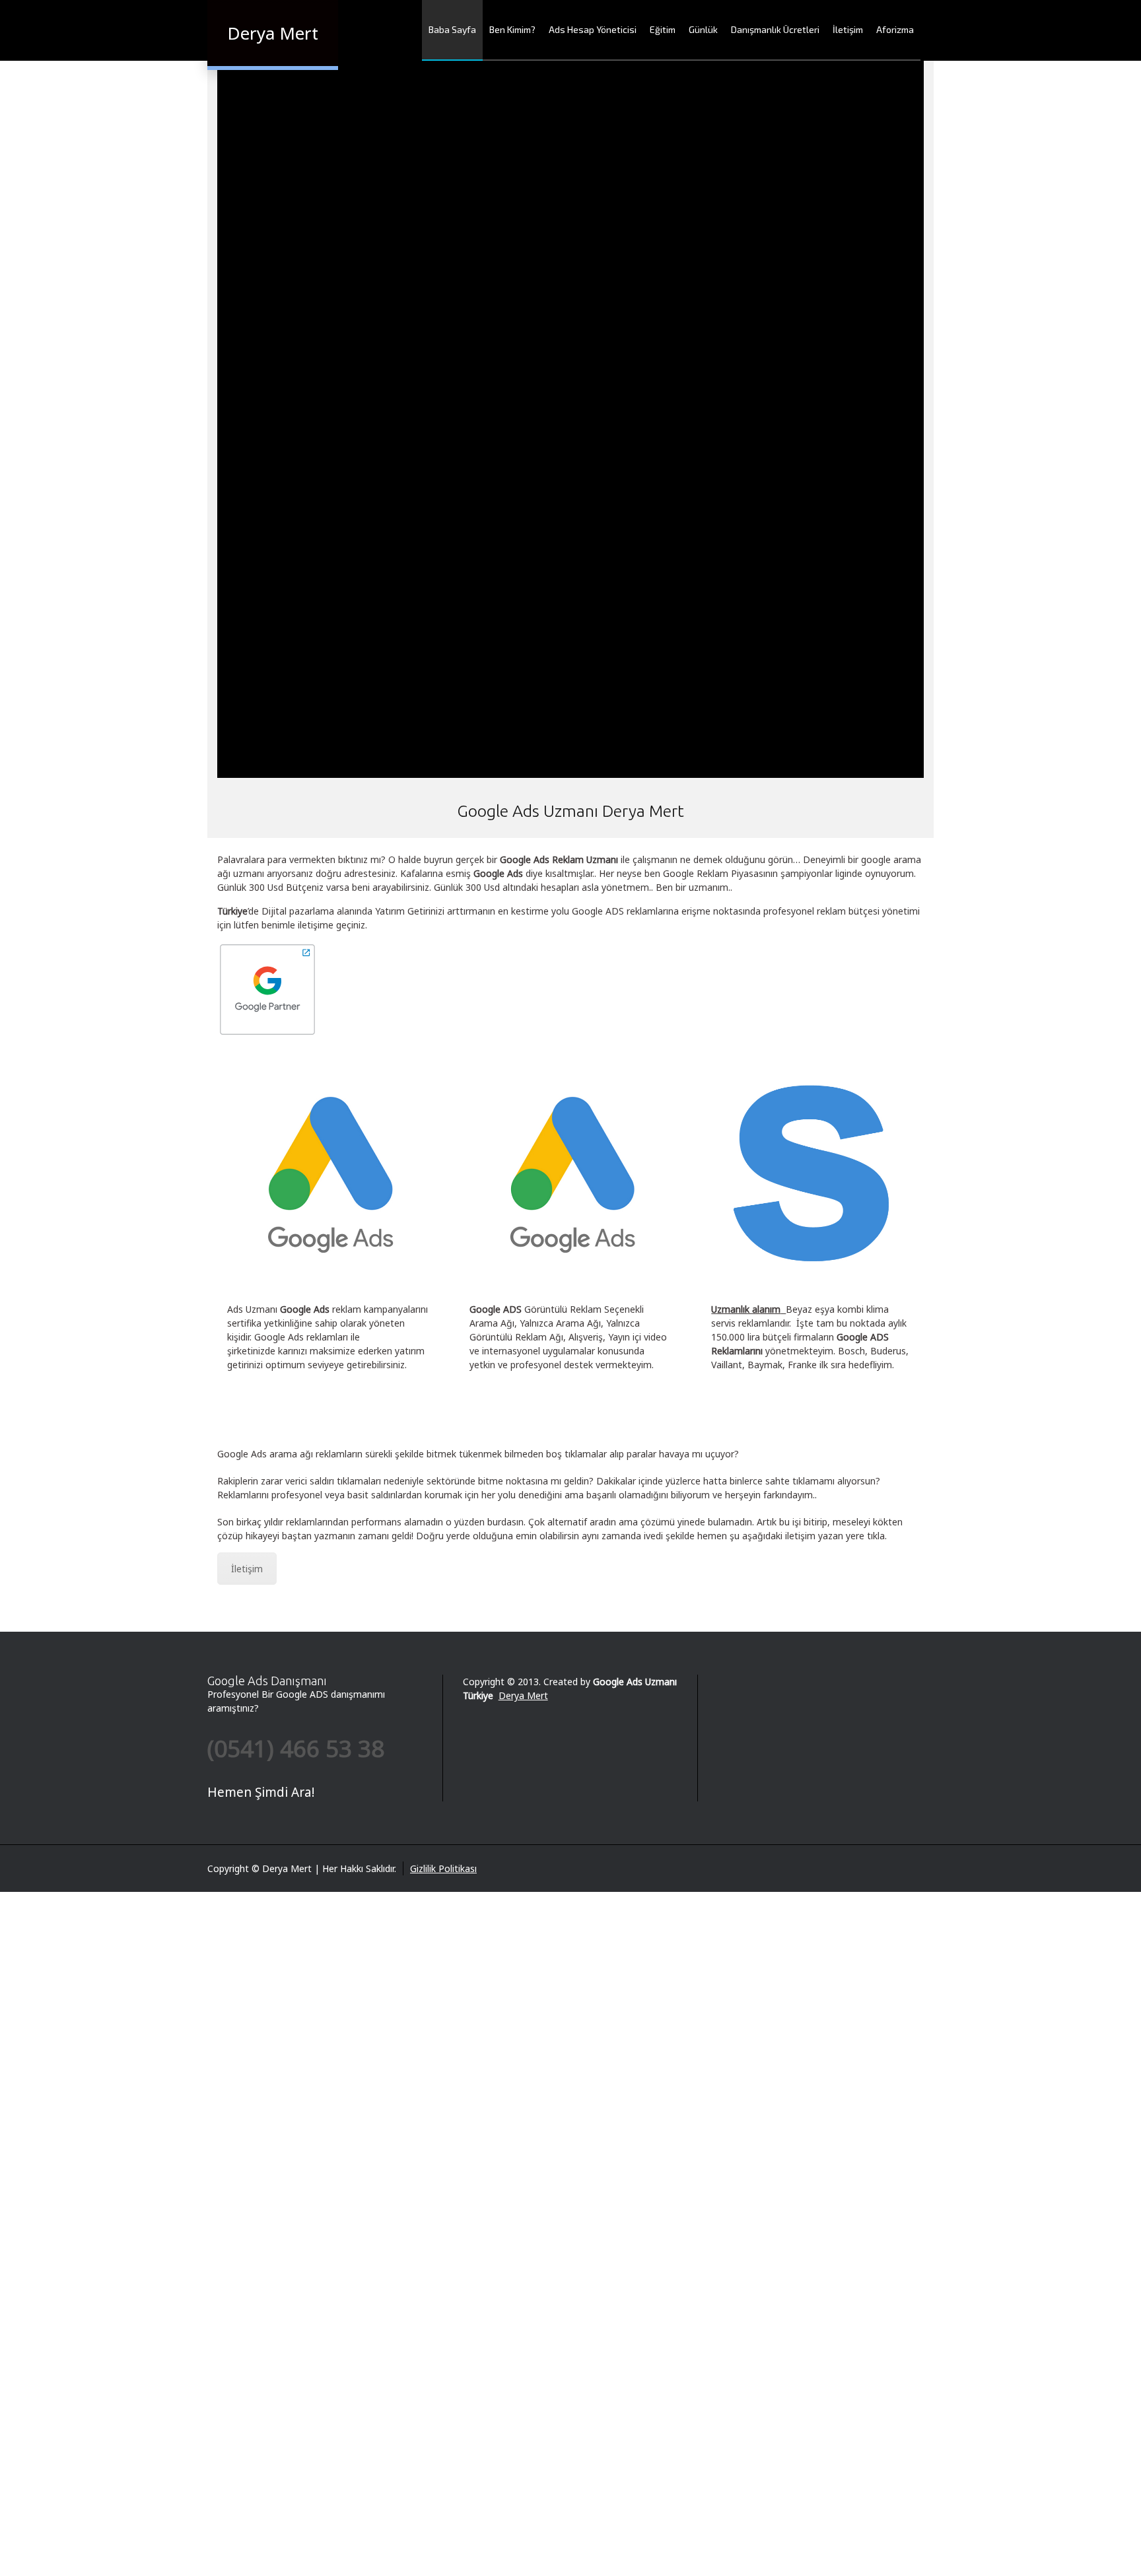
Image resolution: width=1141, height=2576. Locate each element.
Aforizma (895, 29)
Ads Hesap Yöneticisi (593, 29)
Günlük (703, 29)
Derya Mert (523, 1695)
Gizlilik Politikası (443, 1868)
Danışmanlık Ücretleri (775, 29)
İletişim (848, 29)
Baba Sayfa (452, 29)
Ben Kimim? (512, 29)
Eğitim (663, 29)
